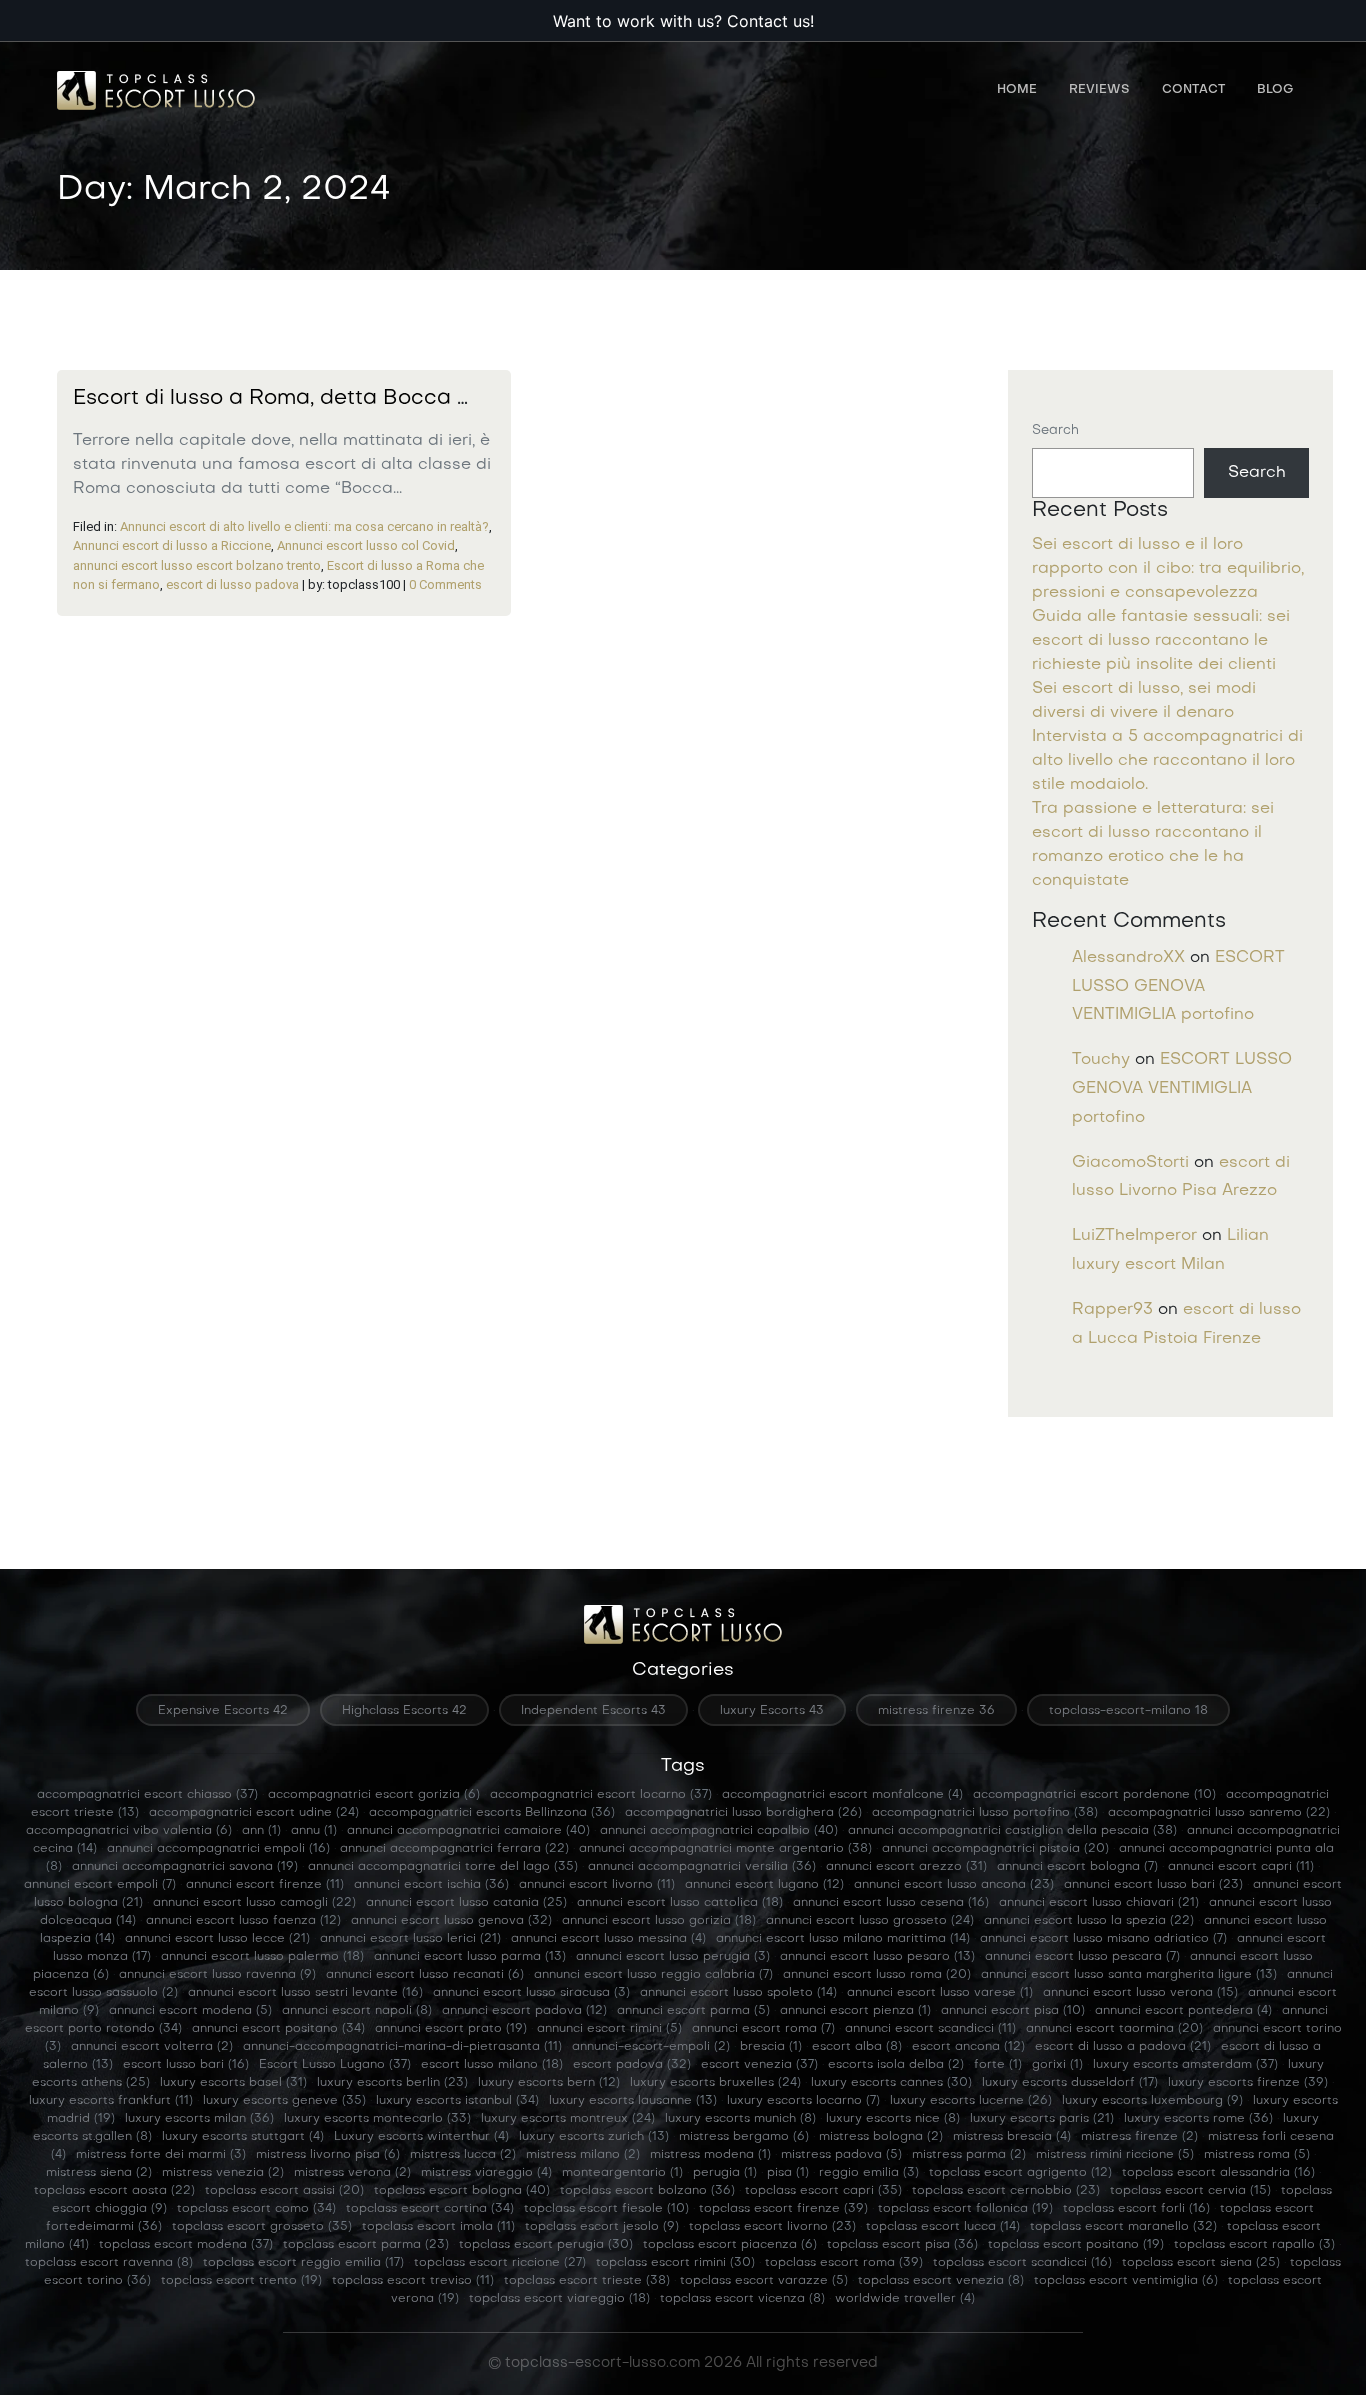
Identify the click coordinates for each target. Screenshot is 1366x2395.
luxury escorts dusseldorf (1070, 2083)
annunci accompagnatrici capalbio (719, 1831)
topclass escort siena (1201, 2263)
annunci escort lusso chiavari (1099, 1903)
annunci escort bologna (1077, 1867)
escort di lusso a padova (1123, 2047)
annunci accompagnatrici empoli (218, 1849)
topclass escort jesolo (602, 2227)
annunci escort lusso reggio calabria (653, 1975)
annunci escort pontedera (1183, 2011)
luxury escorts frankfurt (111, 2101)
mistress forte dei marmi (161, 2155)
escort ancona (968, 2047)
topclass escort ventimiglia (1126, 2281)
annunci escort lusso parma (470, 1957)
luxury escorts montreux (568, 2119)
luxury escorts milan (199, 2119)
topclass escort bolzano (647, 2191)
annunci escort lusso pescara (1082, 1957)
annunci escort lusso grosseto (870, 1921)
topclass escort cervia (1190, 2191)
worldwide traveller (905, 2299)
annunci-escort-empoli (651, 2047)
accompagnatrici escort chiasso (147, 1795)
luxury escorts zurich (594, 2137)
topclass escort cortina (430, 2209)
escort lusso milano (492, 2065)
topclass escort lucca (943, 2227)
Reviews (1099, 90)
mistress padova (841, 2155)
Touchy (1101, 1060)
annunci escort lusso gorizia (659, 1921)
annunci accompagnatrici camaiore (468, 1831)
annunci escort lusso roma (877, 1975)
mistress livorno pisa (328, 2155)
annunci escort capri (1241, 1867)
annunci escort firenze (265, 1885)
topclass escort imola (438, 2227)
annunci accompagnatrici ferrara (454, 1849)
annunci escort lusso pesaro (877, 1957)
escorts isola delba (896, 2065)
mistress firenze (1139, 2137)
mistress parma (969, 2155)
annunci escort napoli (357, 2011)
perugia (725, 2173)
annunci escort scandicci (930, 2029)
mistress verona (352, 2173)
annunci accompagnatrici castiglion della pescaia (1012, 1831)
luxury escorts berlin (392, 2083)
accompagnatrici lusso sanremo (1219, 1813)
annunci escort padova (524, 2011)
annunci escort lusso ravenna (217, 1975)
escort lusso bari (186, 2065)
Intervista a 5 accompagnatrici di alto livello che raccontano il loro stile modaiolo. (1167, 761)
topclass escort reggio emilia (303, 2263)
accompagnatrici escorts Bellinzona (492, 1813)
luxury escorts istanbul (457, 2101)
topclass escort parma (366, 2245)
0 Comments (445, 584)
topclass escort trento (241, 2281)
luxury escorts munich (740, 2119)
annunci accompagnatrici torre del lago (443, 1867)
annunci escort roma (763, 2029)
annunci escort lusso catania (466, 1903)
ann (261, 1831)
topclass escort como (256, 2209)
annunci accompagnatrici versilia (702, 1867)
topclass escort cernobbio (1006, 2191)
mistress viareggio (486, 2173)
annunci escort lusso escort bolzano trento (197, 565)
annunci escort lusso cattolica (680, 1903)
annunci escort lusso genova (451, 1921)
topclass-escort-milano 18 (1128, 1711)
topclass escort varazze (764, 2281)
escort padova (632, 2065)
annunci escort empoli (100, 1885)
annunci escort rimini (609, 2029)
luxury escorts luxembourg (1152, 2101)
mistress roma (1257, 2155)
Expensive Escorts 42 (223, 1711)
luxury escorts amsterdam (1185, 2065)
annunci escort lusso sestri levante (305, 1993)
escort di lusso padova (232, 584)
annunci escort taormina (1114, 2029)
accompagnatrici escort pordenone (1094, 1795)
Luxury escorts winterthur (421, 2137)
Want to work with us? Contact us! (683, 21)
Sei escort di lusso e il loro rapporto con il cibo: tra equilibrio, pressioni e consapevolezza (1168, 569)
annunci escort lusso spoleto (738, 1993)
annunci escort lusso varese (940, 1993)
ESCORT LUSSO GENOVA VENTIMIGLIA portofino (1178, 987)
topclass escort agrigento (1020, 2173)
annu (314, 1831)
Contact (1193, 90)
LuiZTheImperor (1134, 1236)
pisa (788, 2173)
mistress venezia (223, 2173)
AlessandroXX (1128, 958)
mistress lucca (463, 2155)
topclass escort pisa (902, 2245)
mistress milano (583, 2155)
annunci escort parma (693, 2011)
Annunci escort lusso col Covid (366, 545)
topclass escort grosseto (262, 2227)
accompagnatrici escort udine (254, 1813)
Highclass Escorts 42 (404, 1711)
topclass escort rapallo (1254, 2245)
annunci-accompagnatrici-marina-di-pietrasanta (402, 2047)
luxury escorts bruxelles (715, 2083)
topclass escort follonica (965, 2209)
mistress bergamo (744, 2137)
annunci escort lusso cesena (891, 1903)
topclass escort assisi (284, 2191)
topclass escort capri (823, 2191)
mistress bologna (881, 2137)
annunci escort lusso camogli (254, 1903)
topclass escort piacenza (730, 2245)
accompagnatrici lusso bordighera (743, 1813)
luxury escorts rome (1198, 2119)
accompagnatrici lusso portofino (985, 1813)
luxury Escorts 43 (772, 1711)
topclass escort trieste (587, 2281)
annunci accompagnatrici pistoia (995, 1849)
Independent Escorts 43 (593, 1711)
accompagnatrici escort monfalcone (842, 1795)
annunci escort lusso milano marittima (843, 1939)
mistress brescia (1012, 2137)
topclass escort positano (1076, 2245)
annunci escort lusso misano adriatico (1103, 1939)
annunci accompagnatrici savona (185, 1867)
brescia (771, 2047)
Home (1017, 90)
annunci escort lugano (764, 1885)
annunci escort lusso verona (1140, 1993)
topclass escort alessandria (1218, 2173)
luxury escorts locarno (803, 2101)
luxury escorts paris (1042, 2119)
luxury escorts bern (549, 2083)
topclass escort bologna (462, 2191)
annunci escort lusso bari (1153, 1885)
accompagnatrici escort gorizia (374, 1795)
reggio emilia (869, 2173)
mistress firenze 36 (936, 1711)
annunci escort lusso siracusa (531, 1993)
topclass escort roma (844, 2263)
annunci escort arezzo (906, 1867)
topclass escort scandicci (1022, 2263)
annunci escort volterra (152, 2047)
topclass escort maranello (1123, 2227)
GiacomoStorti (1130, 1163)
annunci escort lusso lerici (410, 1939)
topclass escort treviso (413, 2281)
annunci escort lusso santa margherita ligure (1129, 1975)
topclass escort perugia (546, 2245)
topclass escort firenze (783, 2209)
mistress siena (99, 2173)
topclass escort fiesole (606, 2209)
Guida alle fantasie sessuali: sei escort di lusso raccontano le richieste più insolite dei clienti (1161, 641)
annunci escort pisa (1013, 2011)
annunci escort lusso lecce (217, 1939)
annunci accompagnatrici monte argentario (725, 1849)
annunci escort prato (451, 2029)
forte (998, 2065)
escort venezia (759, 2065)
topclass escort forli (1136, 2209)
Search (1055, 430)
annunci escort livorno (597, 1885)
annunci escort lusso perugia (673, 1957)
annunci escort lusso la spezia (1089, 1921)
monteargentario (622, 2173)
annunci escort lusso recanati (425, 1975)
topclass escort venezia (941, 2281)
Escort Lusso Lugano (335, 2065)
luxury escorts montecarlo (377, 2119)
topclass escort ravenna (109, 2263)
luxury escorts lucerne (971, 2101)
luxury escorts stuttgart (243, 2137)
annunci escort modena (190, 2011)
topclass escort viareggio (559, 2299)
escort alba (857, 2047)
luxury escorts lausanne (633, 2101)
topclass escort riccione (500, 2263)
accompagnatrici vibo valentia (129, 1831)
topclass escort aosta (114, 2191)
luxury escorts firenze (1248, 2083)
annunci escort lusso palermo (262, 1957)
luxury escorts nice (893, 2119)
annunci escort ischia (431, 1885)
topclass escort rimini (675, 2263)
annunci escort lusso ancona (954, 1885)
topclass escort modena (186, 2245)
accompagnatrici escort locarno (601, 1795)
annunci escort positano (278, 2029)
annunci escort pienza (855, 2011)
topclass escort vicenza (742, 2299)
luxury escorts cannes (891, 2083)
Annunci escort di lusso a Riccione (172, 545)
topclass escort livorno (772, 2227)
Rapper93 (1112, 1310)
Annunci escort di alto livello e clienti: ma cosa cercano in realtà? (304, 526)
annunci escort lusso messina (608, 1939)
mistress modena (710, 2155)
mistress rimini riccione (1115, 2155)
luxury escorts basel (233, 2083)
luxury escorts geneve (284, 2101)
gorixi (1057, 2065)
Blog (1275, 90)
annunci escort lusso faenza (243, 1921)
